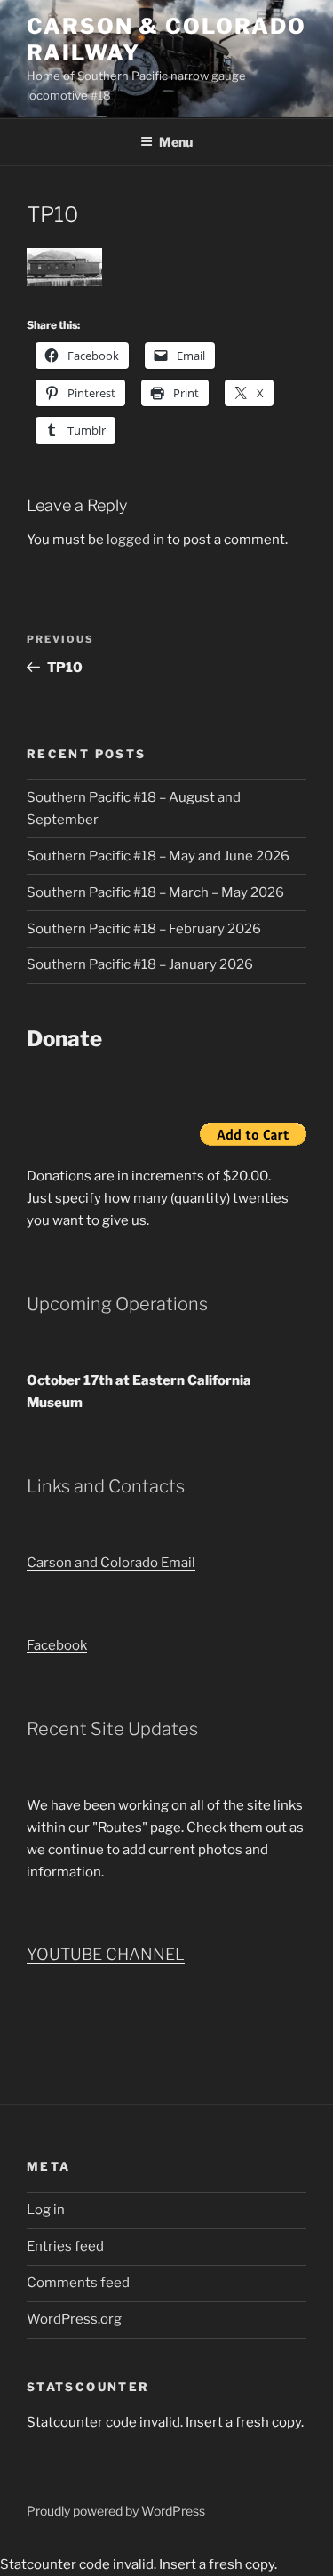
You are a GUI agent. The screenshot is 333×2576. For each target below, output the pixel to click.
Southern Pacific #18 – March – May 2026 (155, 892)
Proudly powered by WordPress (116, 2511)
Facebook (57, 1645)
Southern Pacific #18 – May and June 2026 (158, 856)
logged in (135, 540)
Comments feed (78, 2283)
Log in (46, 2210)
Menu (176, 142)
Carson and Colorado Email (111, 1563)
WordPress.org (74, 2319)
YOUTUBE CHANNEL (106, 1954)
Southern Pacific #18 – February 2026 (144, 929)
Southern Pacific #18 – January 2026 (140, 964)
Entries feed (65, 2246)
